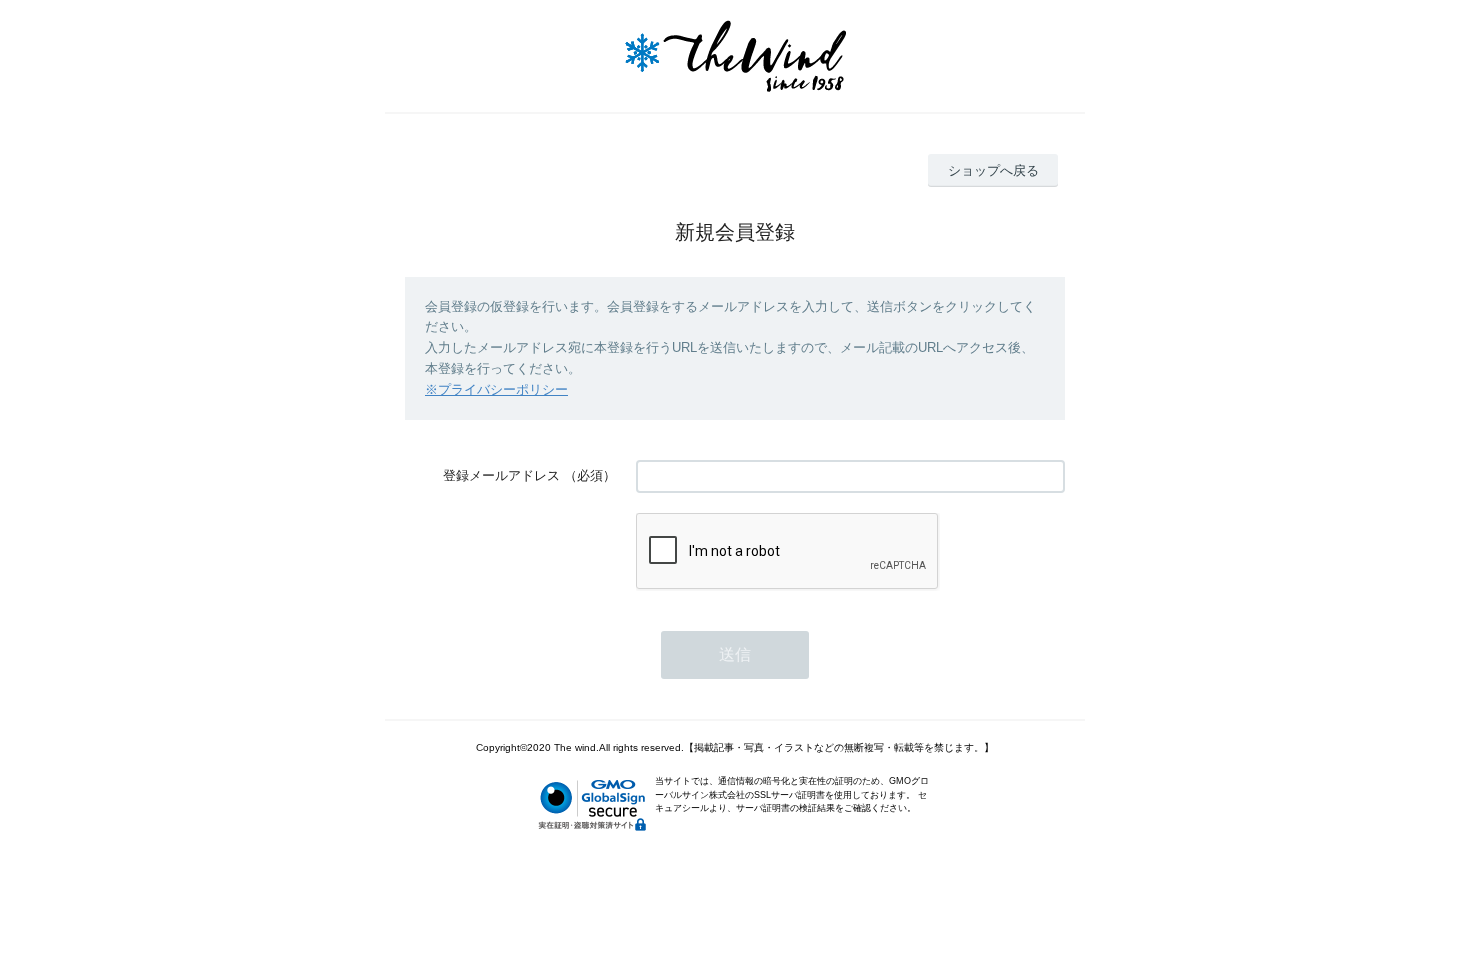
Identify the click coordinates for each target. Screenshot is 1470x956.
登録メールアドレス (501, 475)
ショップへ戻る (993, 170)
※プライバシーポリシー (496, 389)
